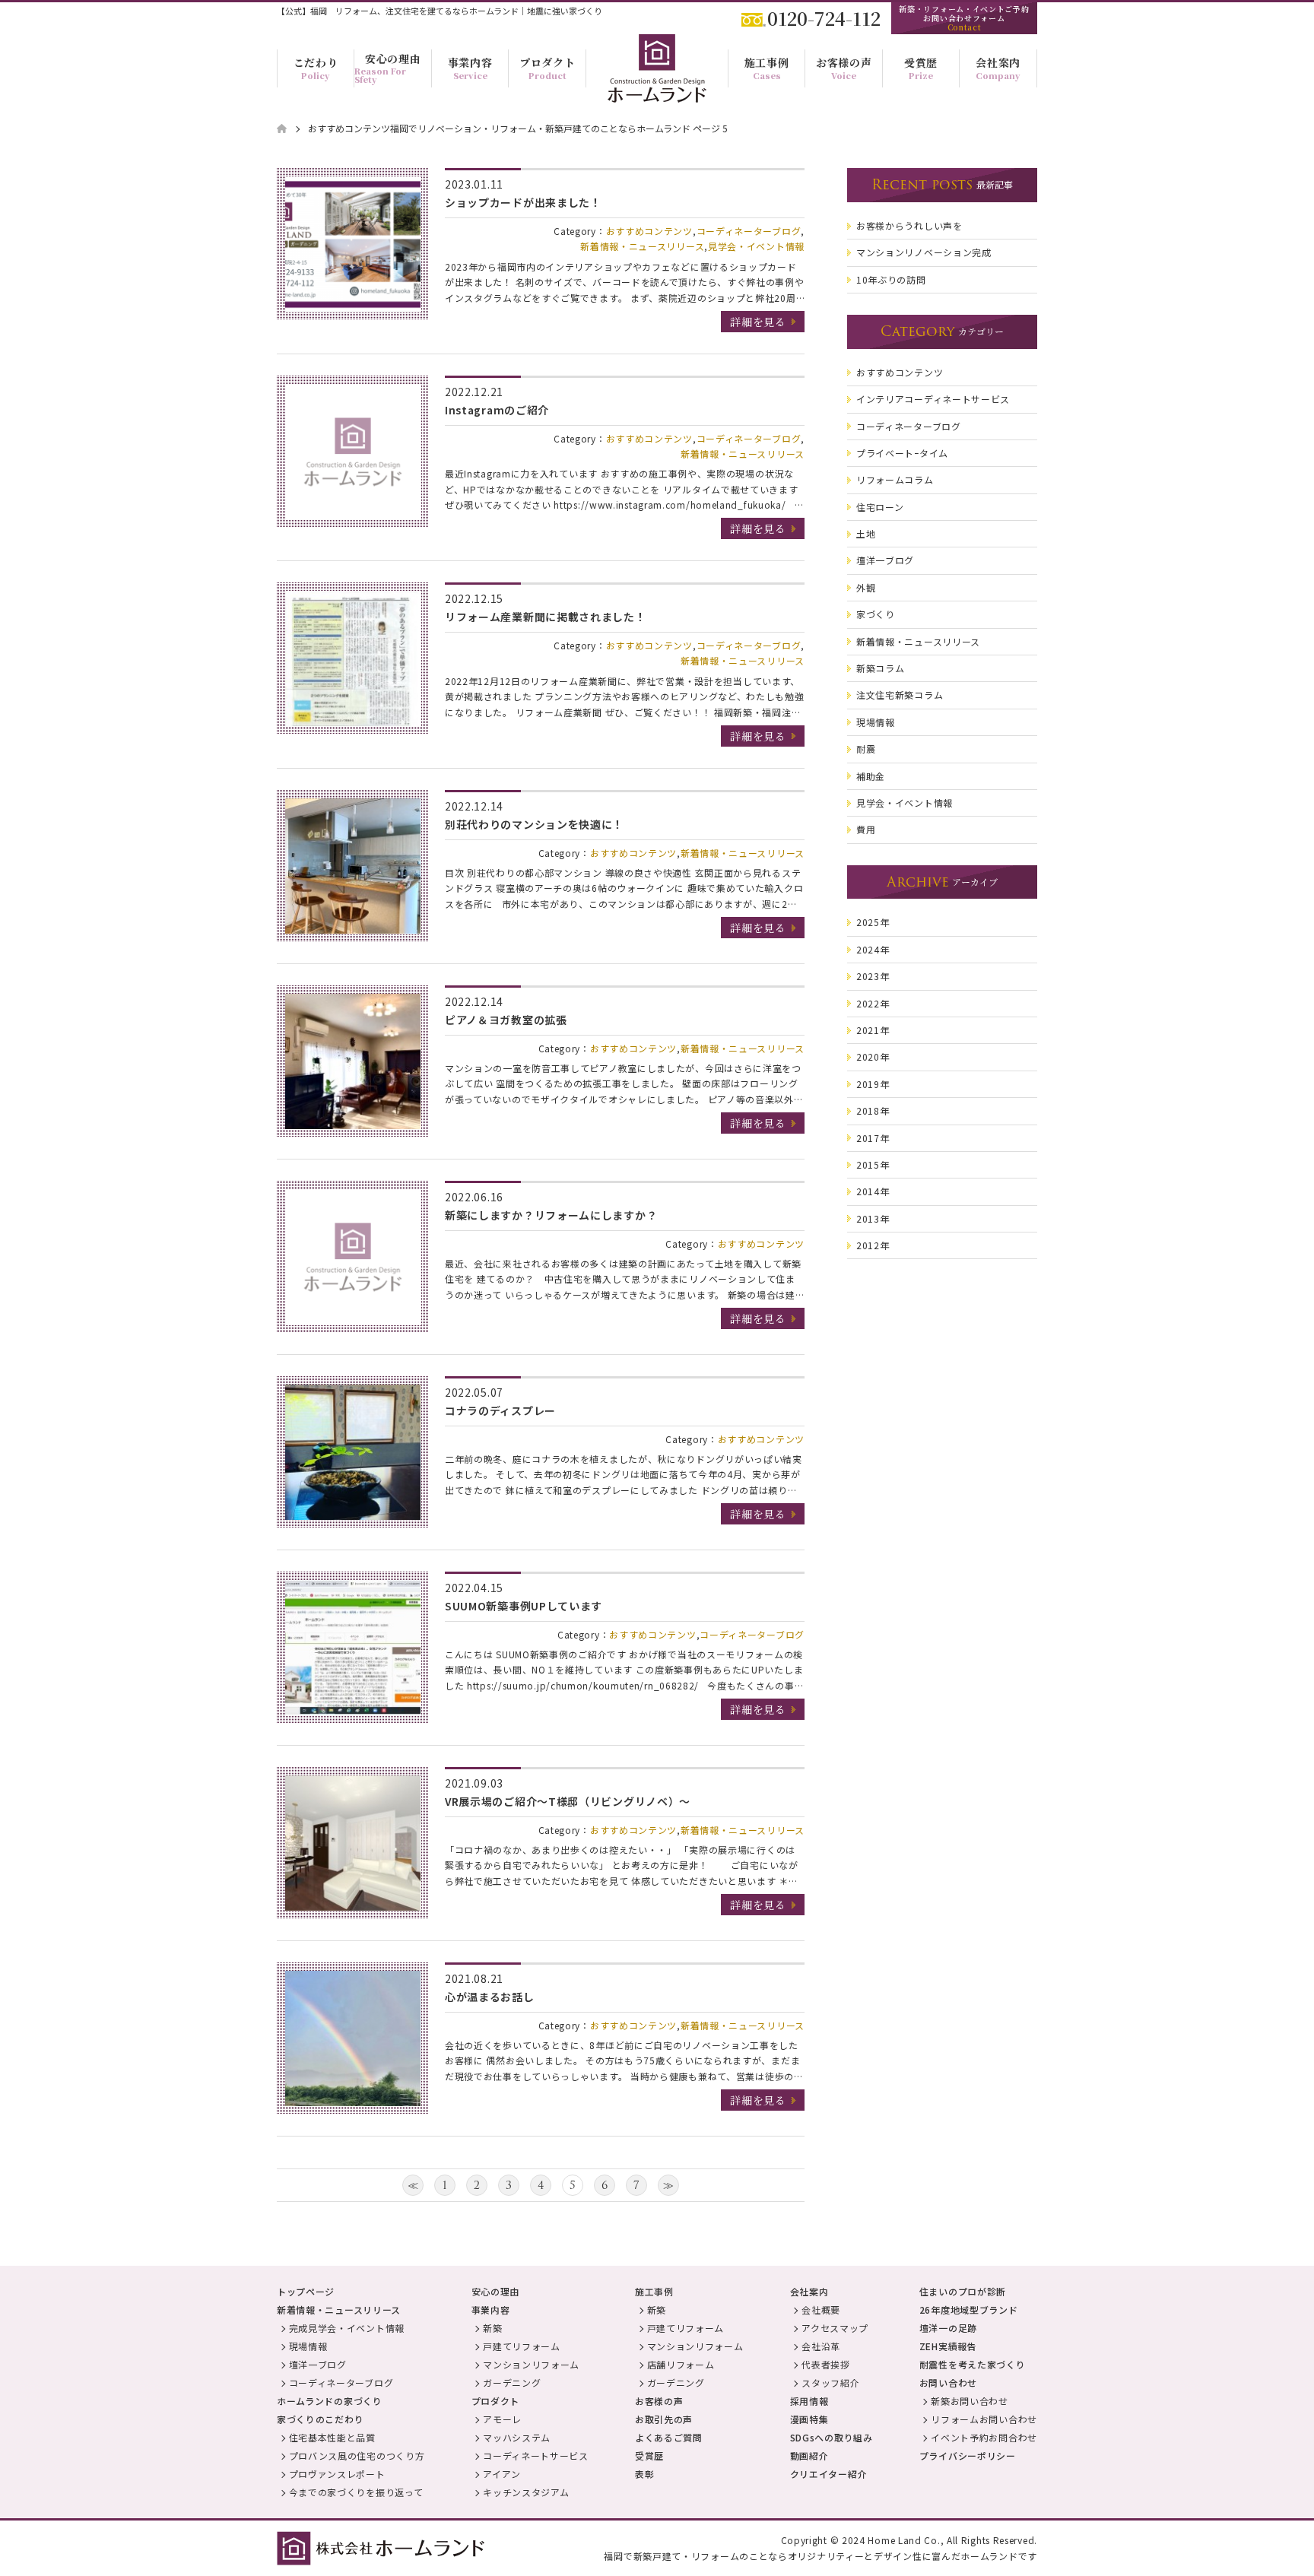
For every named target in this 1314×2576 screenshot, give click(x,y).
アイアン (502, 2474)
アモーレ (502, 2419)
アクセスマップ (835, 2328)
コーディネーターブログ (749, 231)
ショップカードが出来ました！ (523, 202)
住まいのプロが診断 (963, 2291)
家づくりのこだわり (320, 2419)
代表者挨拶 (826, 2364)
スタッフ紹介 (830, 2382)
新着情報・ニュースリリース (642, 246)
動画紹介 (809, 2455)
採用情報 (809, 2401)
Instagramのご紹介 (497, 410)
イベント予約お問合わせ (984, 2437)
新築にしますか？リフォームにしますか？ (551, 1215)
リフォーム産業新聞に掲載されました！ (546, 617)
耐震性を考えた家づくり (973, 2364)
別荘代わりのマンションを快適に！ (534, 824)
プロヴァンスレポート (337, 2474)
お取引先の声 (664, 2419)
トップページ (306, 2291)
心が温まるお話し (490, 1997)
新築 (492, 2328)
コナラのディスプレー (500, 1410)
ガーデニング (512, 2382)
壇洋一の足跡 (948, 2328)
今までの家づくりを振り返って (356, 2492)
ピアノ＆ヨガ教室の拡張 (506, 1020)
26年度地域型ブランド (969, 2310)
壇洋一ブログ (318, 2364)
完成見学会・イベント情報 (347, 2328)
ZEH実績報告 (948, 2346)
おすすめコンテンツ (649, 231)
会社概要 (821, 2310)
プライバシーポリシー (968, 2455)
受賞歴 (649, 2455)
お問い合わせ (948, 2382)
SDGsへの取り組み (832, 2437)
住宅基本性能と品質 (332, 2437)
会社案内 (809, 2291)
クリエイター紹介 (829, 2474)
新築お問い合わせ (970, 2401)
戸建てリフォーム (522, 2346)
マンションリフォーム (531, 2364)
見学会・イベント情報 (756, 246)
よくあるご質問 (669, 2437)
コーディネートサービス (536, 2455)
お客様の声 (659, 2401)
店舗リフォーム (681, 2364)
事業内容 (491, 2310)
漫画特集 (809, 2419)
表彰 (644, 2474)
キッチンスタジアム (526, 2492)
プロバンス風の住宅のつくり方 (357, 2455)
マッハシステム (517, 2437)
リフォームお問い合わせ (984, 2419)
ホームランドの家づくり (330, 2401)
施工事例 (654, 2291)
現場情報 (308, 2346)
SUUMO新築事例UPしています (524, 1606)
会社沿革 (821, 2346)
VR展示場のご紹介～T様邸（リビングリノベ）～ (568, 1801)
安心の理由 (496, 2291)
